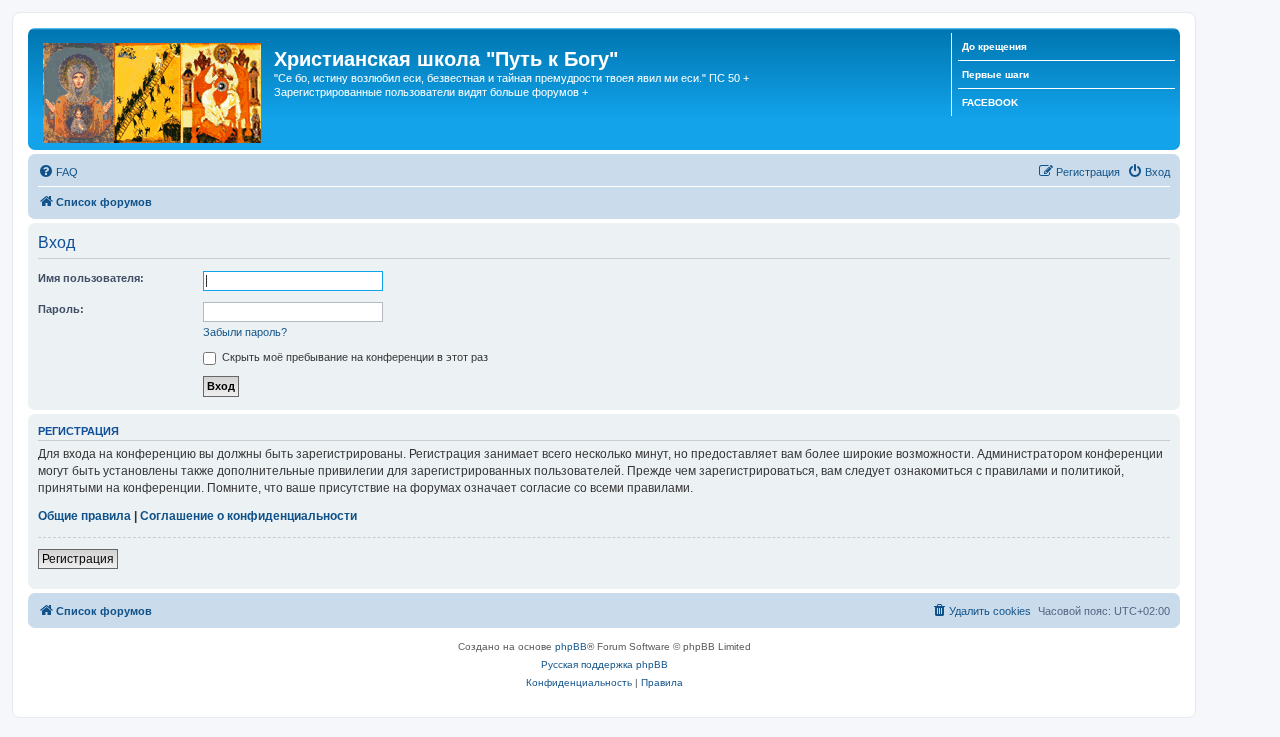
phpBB (571, 646)
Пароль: (61, 309)
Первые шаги (995, 74)
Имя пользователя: (91, 278)
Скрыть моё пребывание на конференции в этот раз (353, 357)
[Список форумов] (153, 89)
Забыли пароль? (245, 332)
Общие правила (84, 516)
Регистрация (78, 559)
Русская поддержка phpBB (604, 664)
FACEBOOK (990, 102)
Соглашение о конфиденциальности (248, 516)
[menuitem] (58, 172)
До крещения (994, 46)
